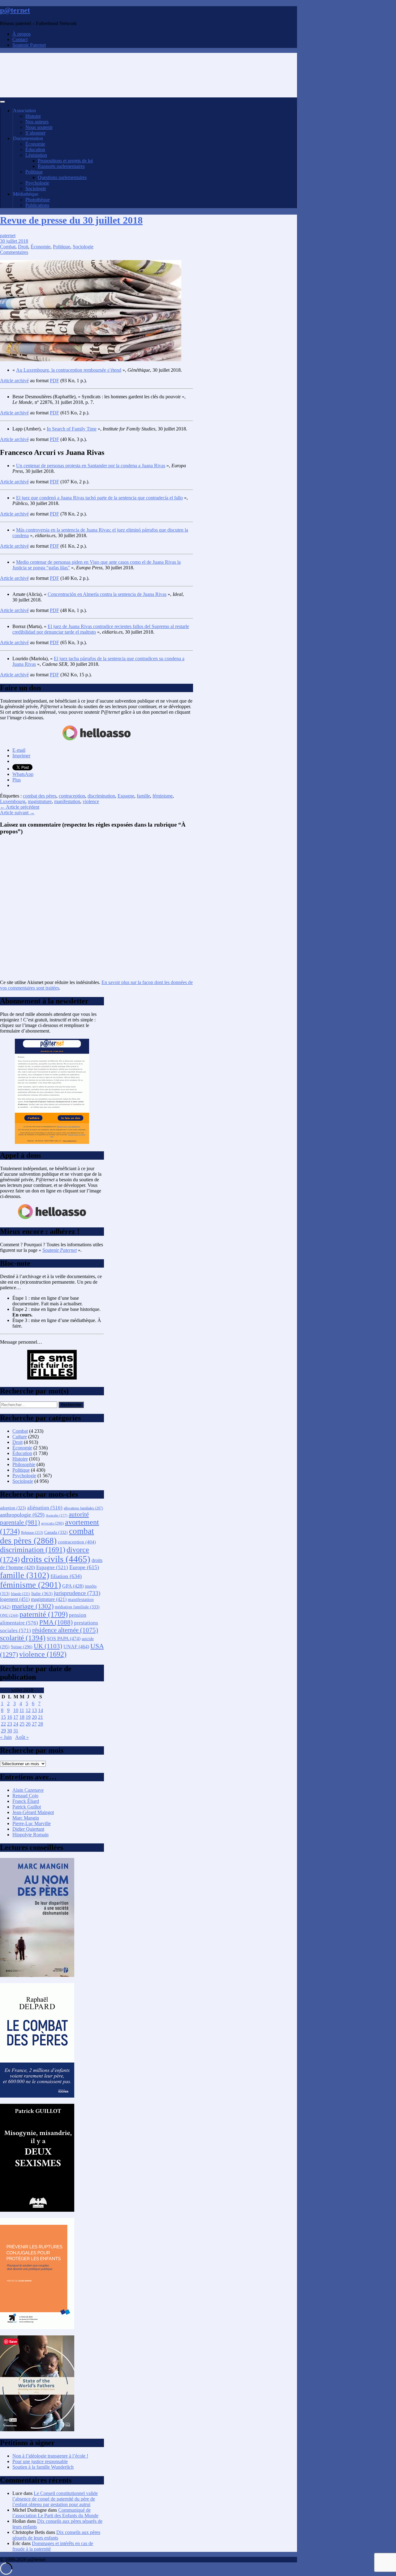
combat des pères (40, 796)
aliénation (45, 1508)
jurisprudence (77, 1593)
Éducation (35, 150)
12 (28, 1710)
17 (16, 1717)
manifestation (67, 801)
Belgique (32, 1533)
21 (41, 1717)
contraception (72, 796)
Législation (36, 155)
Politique (34, 172)
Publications (37, 205)
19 (28, 1717)
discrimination (101, 796)
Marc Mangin (26, 1818)
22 (3, 1724)
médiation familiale (77, 1607)
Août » (22, 1737)
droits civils (56, 1559)
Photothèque (38, 200)
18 (22, 1717)
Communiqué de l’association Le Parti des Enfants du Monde (55, 2513)
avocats (52, 1523)
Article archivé (14, 381)
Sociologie (36, 188)
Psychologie (37, 183)
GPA (73, 1586)
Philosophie (24, 1464)
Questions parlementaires (62, 177)
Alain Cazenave (28, 1790)
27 (34, 1724)
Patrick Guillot (27, 1807)
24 (16, 1724)
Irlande (20, 1594)
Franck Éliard (26, 1801)
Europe (84, 1567)
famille (143, 796)
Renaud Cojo (25, 1796)
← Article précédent (20, 807)
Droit (23, 247)
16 (10, 1717)
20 (34, 1717)
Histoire (33, 116)
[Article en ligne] (37, 1975)
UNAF (76, 1647)
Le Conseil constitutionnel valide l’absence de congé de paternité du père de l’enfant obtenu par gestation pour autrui (55, 2499)
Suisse (22, 1647)
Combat (8, 247)
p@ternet (15, 10)
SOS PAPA (64, 1639)
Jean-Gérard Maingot (33, 1812)
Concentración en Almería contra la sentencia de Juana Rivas (107, 594)
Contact (20, 39)
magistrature (40, 801)
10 (16, 1710)
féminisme (163, 796)
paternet (8, 235)
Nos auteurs (37, 122)
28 (41, 1724)
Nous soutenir (39, 127)
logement (15, 1599)
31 (16, 1731)
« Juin (6, 1737)
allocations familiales (83, 1508)
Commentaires (14, 252)
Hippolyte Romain (30, 1835)
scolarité (23, 1638)
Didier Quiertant (28, 1829)
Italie (42, 1594)
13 (34, 1710)
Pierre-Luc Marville (32, 1823)
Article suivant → (17, 813)
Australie (57, 1515)
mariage (33, 1606)
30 (10, 1731)
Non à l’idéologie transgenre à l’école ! (50, 2456)
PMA (56, 1622)
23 (10, 1724)
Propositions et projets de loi (65, 161)
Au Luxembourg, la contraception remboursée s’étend (69, 370)
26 (28, 1724)
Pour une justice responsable (40, 2461)
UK (48, 1646)
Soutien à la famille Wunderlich (43, 2467)
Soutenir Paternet (29, 45)
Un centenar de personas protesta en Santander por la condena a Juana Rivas (91, 466)
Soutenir (60, 1250)
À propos (22, 34)
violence (91, 801)
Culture (20, 1437)
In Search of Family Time (72, 429)
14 (41, 1710)
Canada (56, 1532)
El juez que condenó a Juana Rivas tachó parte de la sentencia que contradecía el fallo (99, 498)
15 (3, 1717)
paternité (44, 1614)
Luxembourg (13, 801)
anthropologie (22, 1515)
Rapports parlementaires (61, 166)
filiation (66, 1576)
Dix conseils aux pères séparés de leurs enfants (56, 2535)
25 (22, 1724)
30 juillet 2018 (14, 241)
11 (22, 1710)
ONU (9, 1615)
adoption (13, 1508)
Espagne (126, 796)
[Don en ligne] (97, 740)
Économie (35, 144)
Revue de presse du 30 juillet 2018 (71, 220)
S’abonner (35, 133)
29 (3, 1731)
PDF (54, 381)
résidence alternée (65, 1630)
